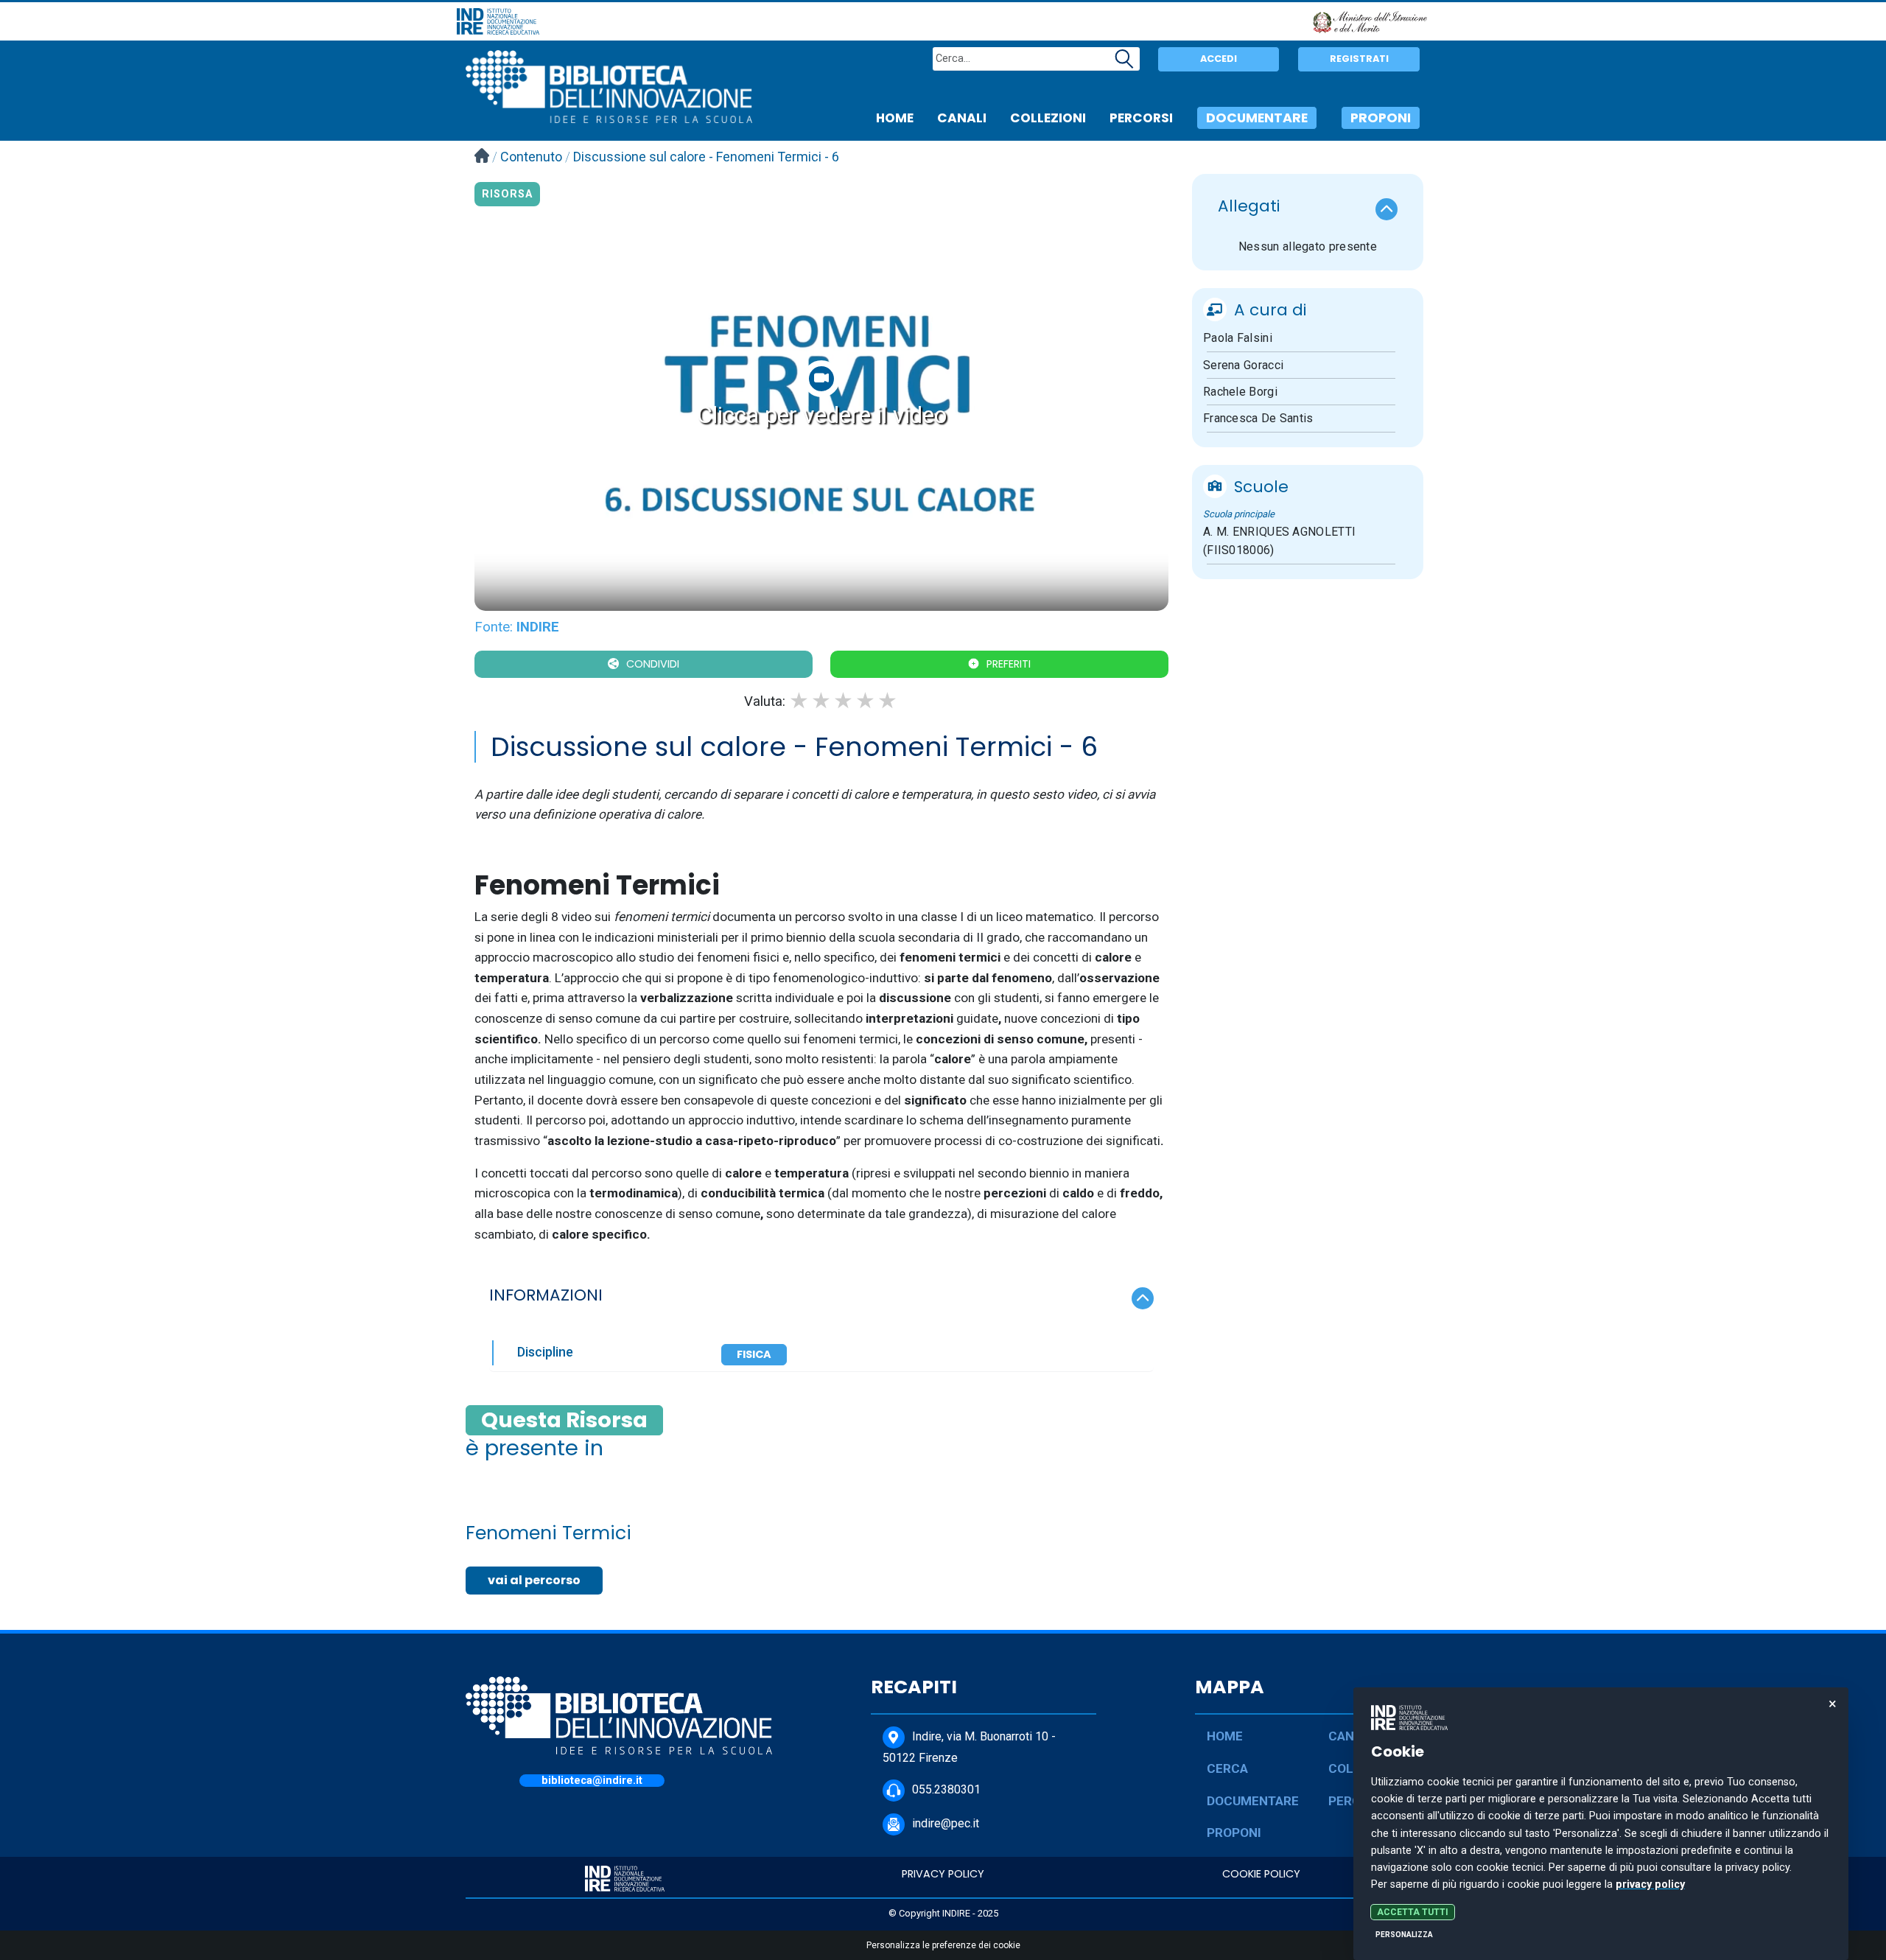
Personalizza (1404, 1935)
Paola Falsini (1238, 338)
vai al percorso (534, 1580)
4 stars (866, 701)
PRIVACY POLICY (943, 1874)
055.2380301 (946, 1789)
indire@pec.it (946, 1823)
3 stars (844, 701)
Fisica (754, 1354)
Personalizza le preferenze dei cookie (943, 1945)
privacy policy (1650, 1884)
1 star (800, 701)
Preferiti (1009, 664)
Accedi (1219, 59)
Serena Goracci (1243, 365)
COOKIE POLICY (1261, 1874)
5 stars (888, 701)
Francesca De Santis (1258, 418)
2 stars (822, 701)
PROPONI (1381, 118)
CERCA (1227, 1768)
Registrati (1359, 59)
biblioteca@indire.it (592, 1781)
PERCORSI (1141, 118)
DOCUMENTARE (1257, 118)
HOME (895, 118)
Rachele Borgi (1240, 392)
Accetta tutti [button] (1413, 1912)
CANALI (962, 118)
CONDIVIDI (653, 664)
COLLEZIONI (1048, 118)
